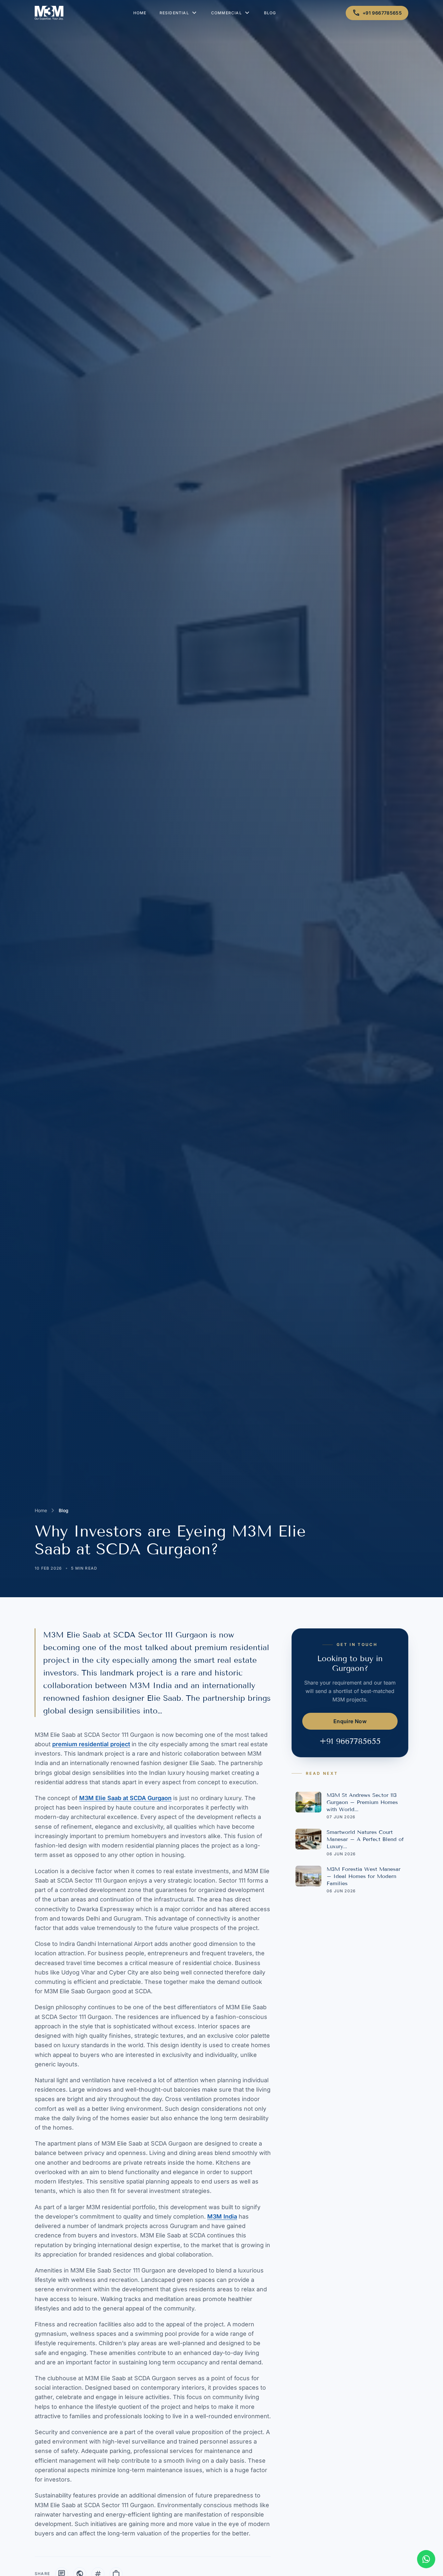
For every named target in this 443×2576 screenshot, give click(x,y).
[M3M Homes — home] (49, 13)
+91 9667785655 (377, 13)
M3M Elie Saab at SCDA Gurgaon (125, 1798)
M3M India (222, 2216)
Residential (179, 13)
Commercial (231, 13)
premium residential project (91, 1744)
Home (140, 13)
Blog (270, 13)
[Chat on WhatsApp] (426, 2559)
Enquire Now (350, 1721)
